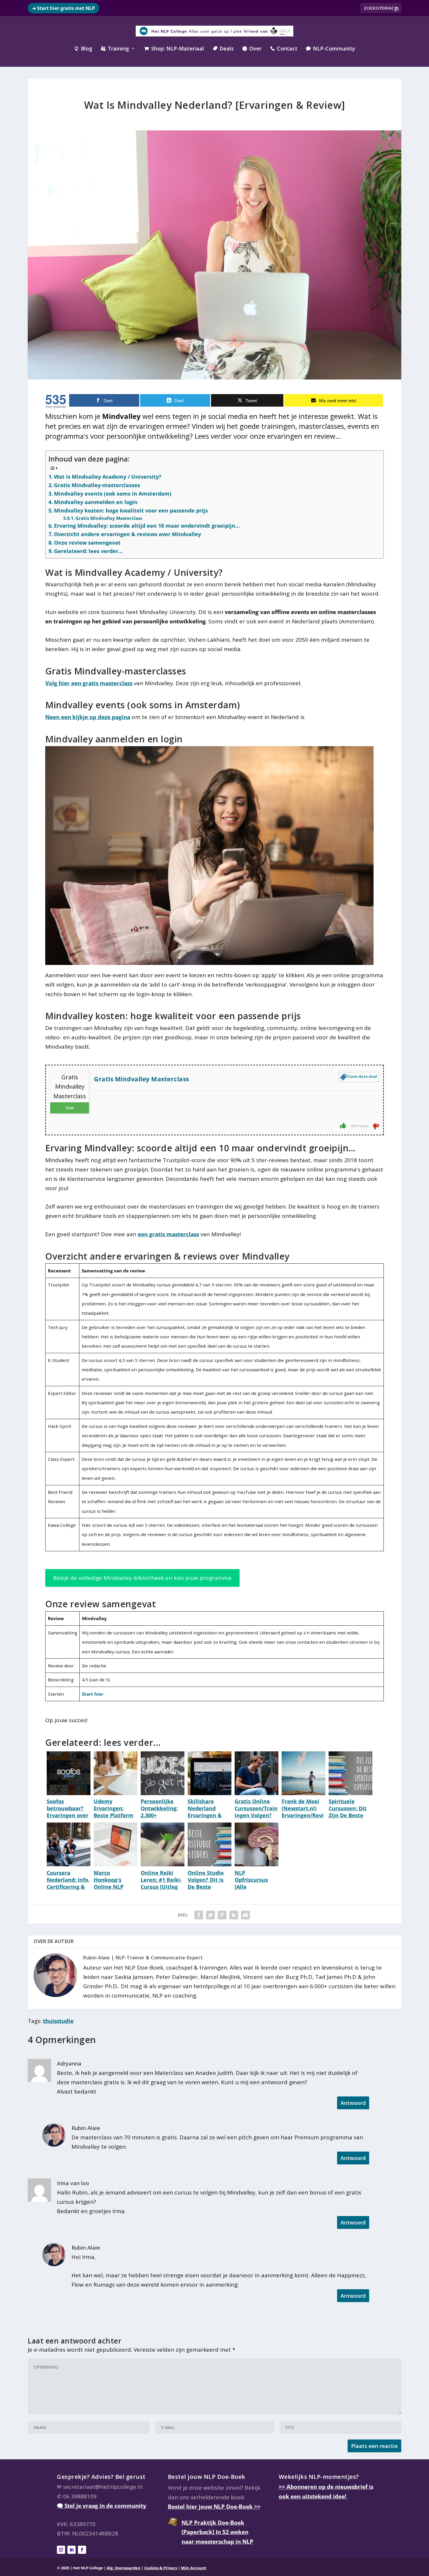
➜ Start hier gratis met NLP (63, 8)
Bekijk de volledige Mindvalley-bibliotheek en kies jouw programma (142, 1578)
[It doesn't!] (376, 1126)
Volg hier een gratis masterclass (89, 683)
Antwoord (353, 2103)
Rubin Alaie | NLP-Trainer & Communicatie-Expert (143, 1958)
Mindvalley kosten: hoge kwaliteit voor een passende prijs (131, 510)
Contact (284, 49)
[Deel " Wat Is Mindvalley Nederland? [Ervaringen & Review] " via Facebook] (199, 1915)
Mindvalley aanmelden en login (96, 502)
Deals (223, 49)
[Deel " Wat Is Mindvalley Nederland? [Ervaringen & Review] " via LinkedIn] (234, 1915)
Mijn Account (194, 2568)
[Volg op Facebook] (82, 2550)
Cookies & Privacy (161, 2568)
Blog (83, 49)
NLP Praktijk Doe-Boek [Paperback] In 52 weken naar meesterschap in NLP (217, 2532)
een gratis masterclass (168, 1234)
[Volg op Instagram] (61, 2550)
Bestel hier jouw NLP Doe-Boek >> (214, 2507)
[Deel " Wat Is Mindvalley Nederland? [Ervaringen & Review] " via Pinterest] (222, 1915)
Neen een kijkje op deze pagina (88, 717)
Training (115, 49)
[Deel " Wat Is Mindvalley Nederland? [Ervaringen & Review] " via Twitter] (210, 1915)
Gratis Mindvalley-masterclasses (97, 485)
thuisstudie (58, 2021)
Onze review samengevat (87, 543)
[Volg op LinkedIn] (71, 2550)
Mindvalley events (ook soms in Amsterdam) (113, 494)
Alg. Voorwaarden (124, 2568)
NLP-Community (331, 49)
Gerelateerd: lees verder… (88, 551)
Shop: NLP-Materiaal (174, 49)
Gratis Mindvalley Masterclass (109, 518)
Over (252, 49)
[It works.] (343, 1125)
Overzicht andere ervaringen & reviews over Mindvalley (128, 534)
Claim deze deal (362, 1076)
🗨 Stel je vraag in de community (102, 2506)
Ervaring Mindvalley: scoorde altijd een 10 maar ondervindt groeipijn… (147, 526)
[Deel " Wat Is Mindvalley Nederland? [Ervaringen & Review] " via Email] (245, 1915)
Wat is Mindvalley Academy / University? (108, 477)
